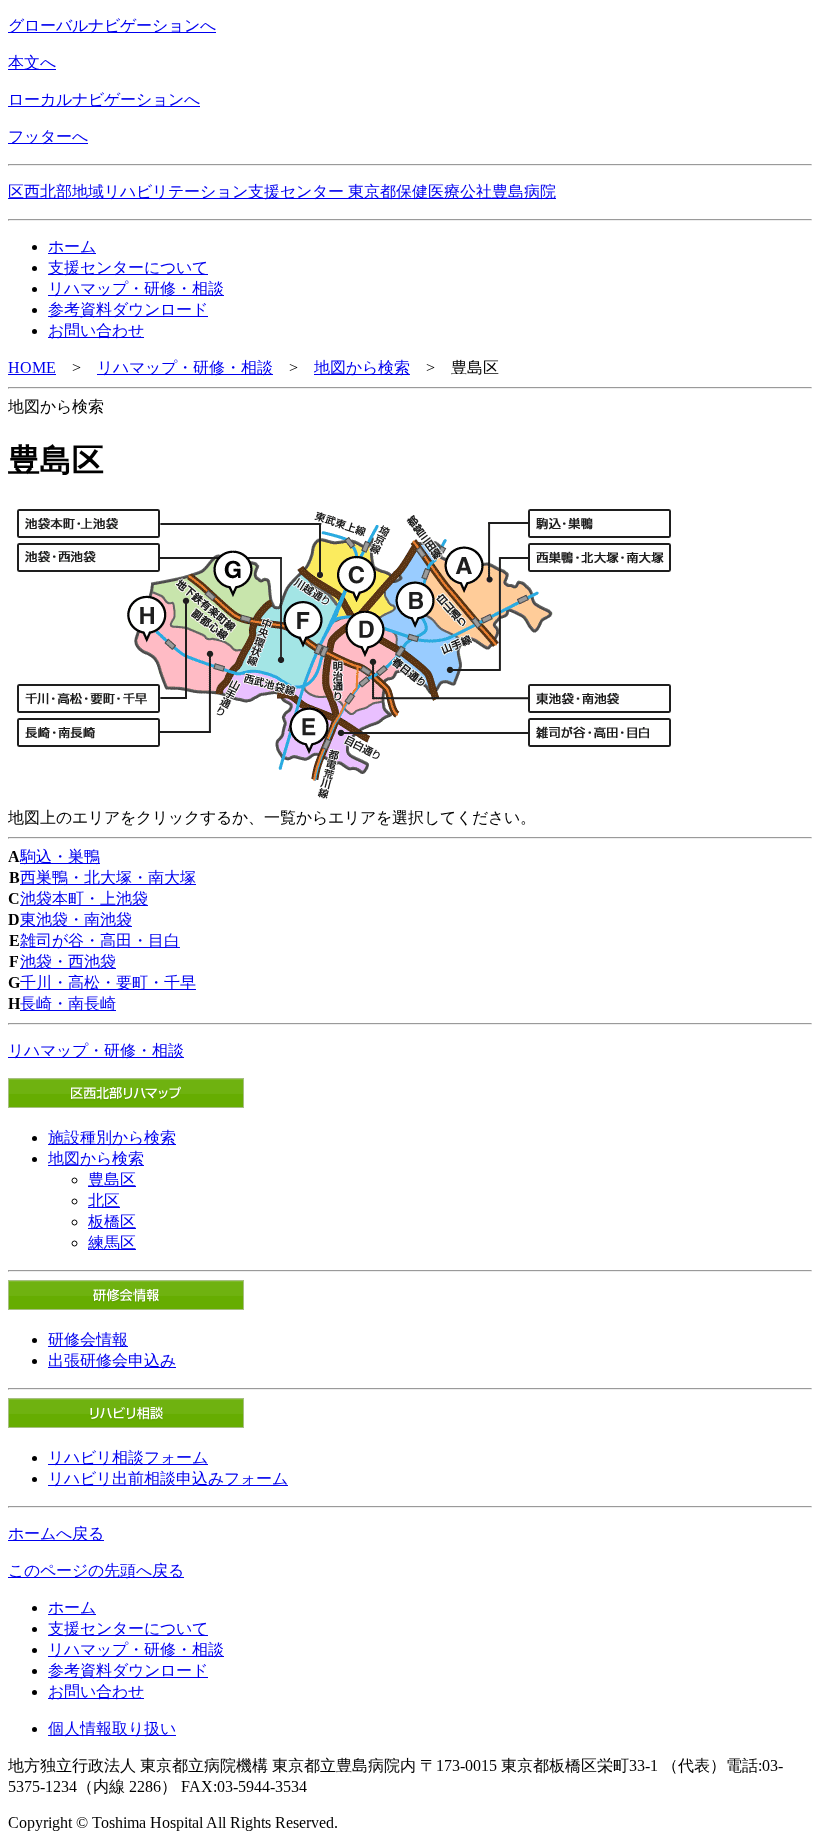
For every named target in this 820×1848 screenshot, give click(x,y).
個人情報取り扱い (112, 1728)
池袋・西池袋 (68, 961)
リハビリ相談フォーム (128, 1457)
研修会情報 (88, 1339)
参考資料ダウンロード (128, 309)
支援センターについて (128, 267)
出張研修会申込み (112, 1360)
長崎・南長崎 (68, 1003)
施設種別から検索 (112, 1137)
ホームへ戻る (56, 1533)
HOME (32, 367)
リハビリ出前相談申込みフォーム (168, 1478)
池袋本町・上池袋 (84, 898)
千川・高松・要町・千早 (108, 982)
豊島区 (112, 1179)
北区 (104, 1200)
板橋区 (112, 1221)
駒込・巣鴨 (60, 856)
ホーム (72, 246)
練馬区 (112, 1242)
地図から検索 (362, 367)
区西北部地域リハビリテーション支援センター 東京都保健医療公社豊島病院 (282, 191)
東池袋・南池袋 (76, 919)
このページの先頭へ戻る (96, 1570)
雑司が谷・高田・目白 (100, 940)
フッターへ (48, 136)
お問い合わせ (96, 330)
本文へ (32, 62)
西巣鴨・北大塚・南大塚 (108, 877)
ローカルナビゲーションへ (104, 99)
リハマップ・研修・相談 (136, 288)
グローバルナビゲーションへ (112, 25)
